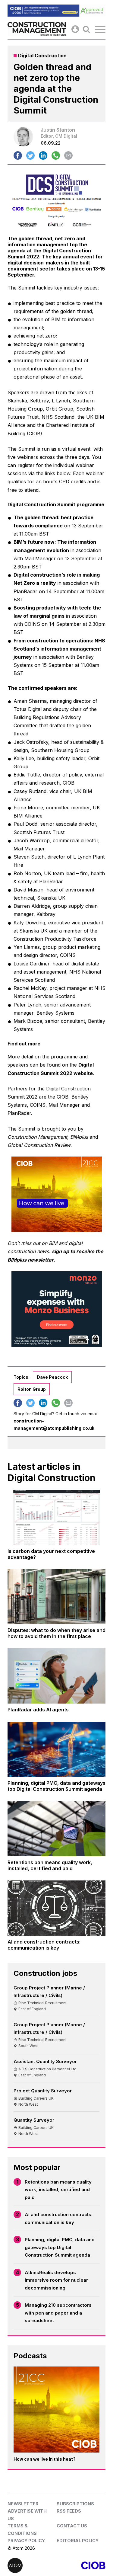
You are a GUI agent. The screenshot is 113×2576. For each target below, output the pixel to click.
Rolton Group (32, 1389)
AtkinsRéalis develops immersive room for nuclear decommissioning (56, 2280)
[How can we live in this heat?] (56, 2410)
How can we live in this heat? (45, 2459)
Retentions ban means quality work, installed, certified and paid (58, 2190)
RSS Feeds (69, 2511)
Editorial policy (78, 2541)
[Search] (86, 29)
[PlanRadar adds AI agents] (56, 1676)
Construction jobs (45, 1973)
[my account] (75, 29)
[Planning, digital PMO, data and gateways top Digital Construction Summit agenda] (56, 1749)
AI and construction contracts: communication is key (59, 2218)
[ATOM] (32, 2565)
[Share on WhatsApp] (56, 155)
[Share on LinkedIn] (43, 155)
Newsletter (23, 2504)
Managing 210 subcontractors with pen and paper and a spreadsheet (58, 2313)
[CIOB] (81, 2565)
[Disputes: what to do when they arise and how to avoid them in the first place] (56, 1597)
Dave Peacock (52, 1377)
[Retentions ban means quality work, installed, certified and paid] (56, 1829)
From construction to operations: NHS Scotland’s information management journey (59, 649)
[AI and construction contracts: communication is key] (56, 1908)
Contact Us (72, 2526)
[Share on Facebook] (18, 155)
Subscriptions (75, 2504)
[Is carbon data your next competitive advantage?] (56, 1517)
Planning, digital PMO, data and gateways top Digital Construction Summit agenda (60, 2247)
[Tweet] (30, 155)
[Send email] (68, 155)
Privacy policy (26, 2541)
